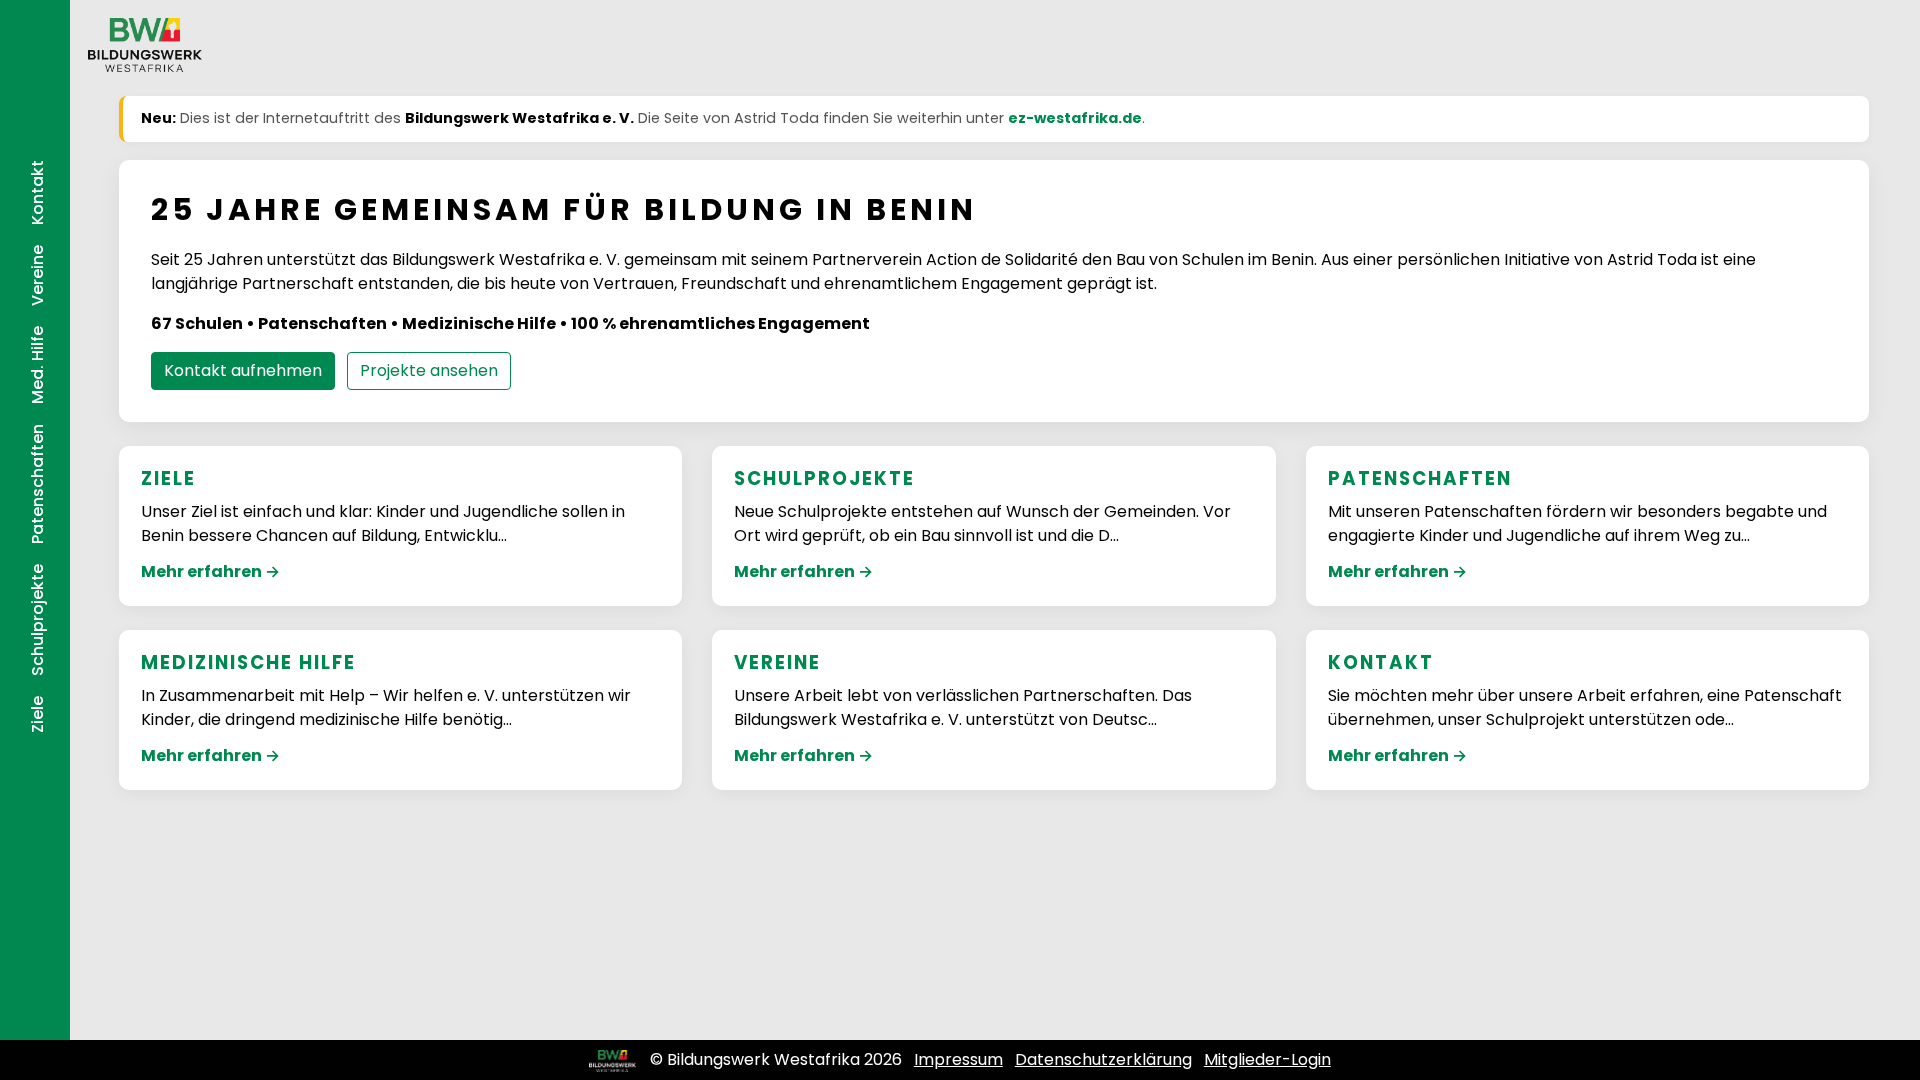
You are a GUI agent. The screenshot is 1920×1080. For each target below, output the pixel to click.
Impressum (958, 1059)
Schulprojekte (37, 620)
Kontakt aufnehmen (243, 370)
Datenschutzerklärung (1103, 1059)
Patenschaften (37, 484)
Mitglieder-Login (1267, 1059)
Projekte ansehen (429, 370)
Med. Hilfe (37, 365)
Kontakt (37, 192)
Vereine (37, 275)
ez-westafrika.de (1075, 118)
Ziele (37, 714)
